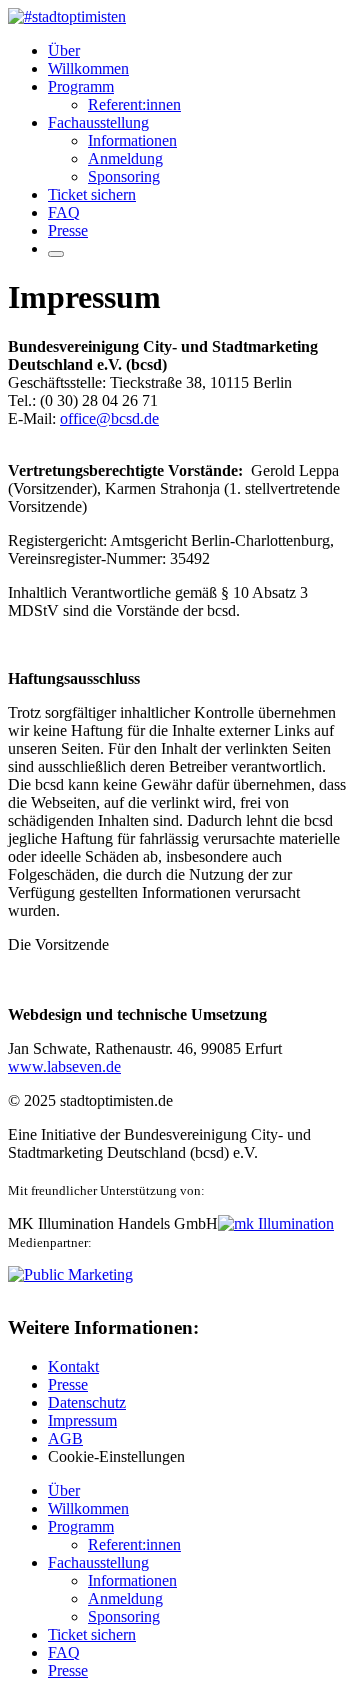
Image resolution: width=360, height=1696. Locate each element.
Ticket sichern (92, 194)
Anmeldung (125, 158)
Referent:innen (134, 104)
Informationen (132, 140)
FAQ (64, 212)
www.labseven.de (64, 1066)
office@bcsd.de (109, 418)
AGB (65, 1438)
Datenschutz (87, 1402)
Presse (68, 230)
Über (64, 50)
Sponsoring (124, 176)
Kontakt (73, 1366)
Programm (81, 86)
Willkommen (88, 68)
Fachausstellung (98, 122)
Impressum (82, 1420)
